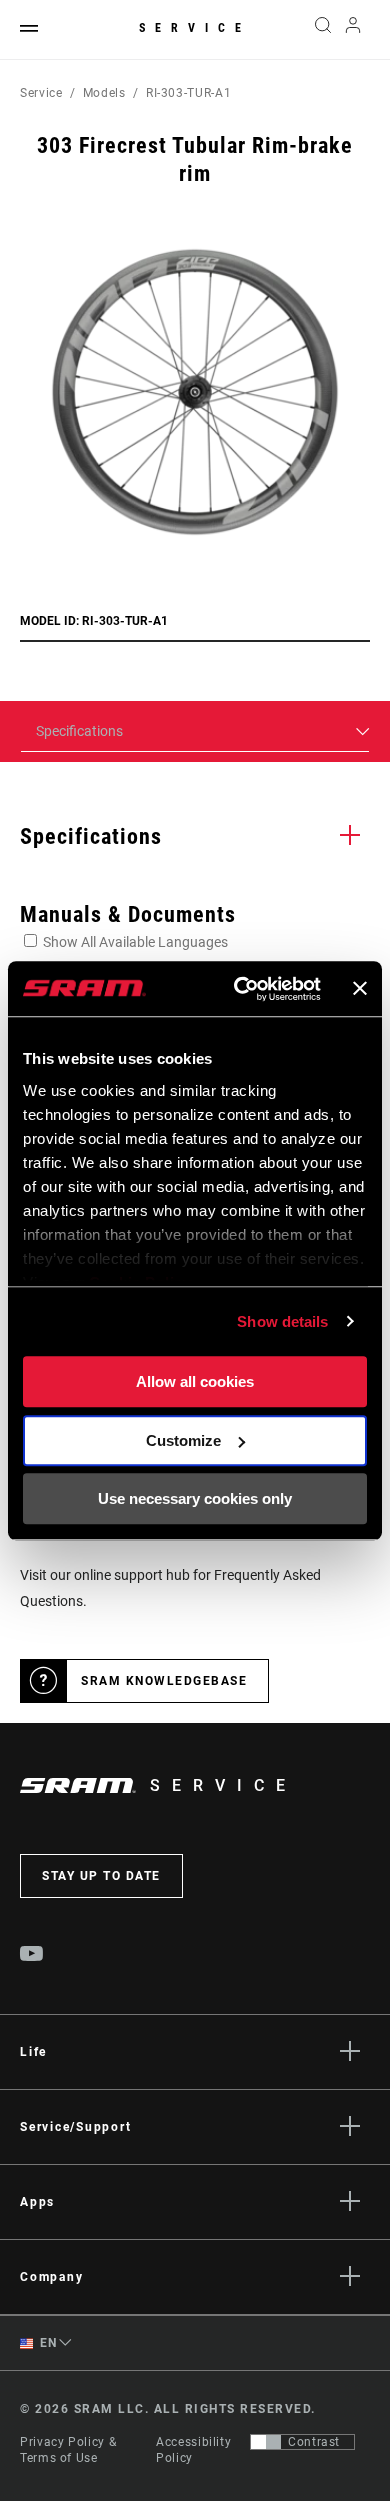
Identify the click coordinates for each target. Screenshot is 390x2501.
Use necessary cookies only (195, 1498)
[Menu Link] (29, 29)
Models (104, 93)
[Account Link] (353, 30)
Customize (183, 1440)
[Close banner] (360, 989)
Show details (282, 1321)
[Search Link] (322, 30)
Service (195, 28)
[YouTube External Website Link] (32, 1956)
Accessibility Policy (193, 2450)
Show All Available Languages (135, 942)
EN (47, 2343)
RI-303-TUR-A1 (188, 93)
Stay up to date (101, 1876)
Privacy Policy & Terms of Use (68, 2450)
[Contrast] (266, 2442)
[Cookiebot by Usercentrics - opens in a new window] (240, 989)
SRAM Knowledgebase (164, 1681)
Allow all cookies (195, 1381)
